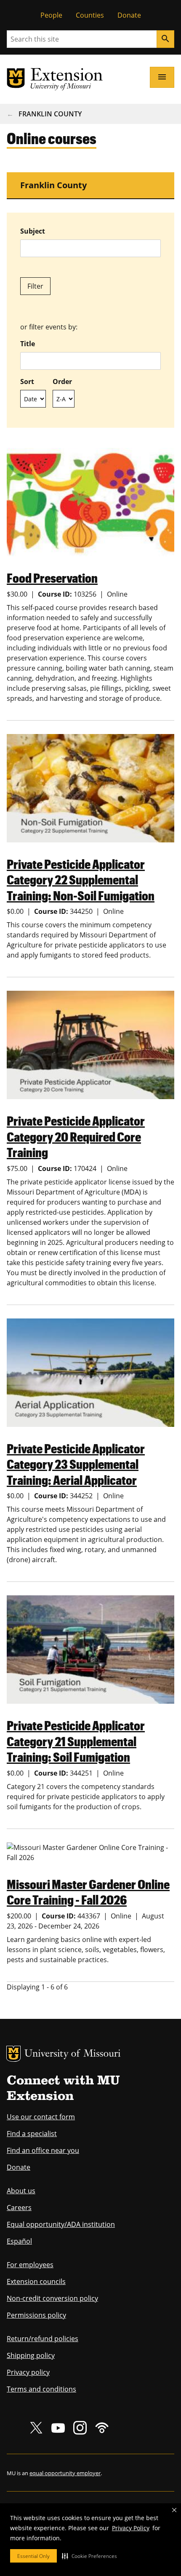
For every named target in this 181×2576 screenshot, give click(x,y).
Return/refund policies (43, 2339)
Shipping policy (31, 2355)
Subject (33, 231)
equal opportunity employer (65, 2473)
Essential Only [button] (33, 2556)
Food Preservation (52, 578)
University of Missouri (73, 2054)
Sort (27, 382)
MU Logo (13, 2054)
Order (62, 382)
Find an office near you (43, 2150)
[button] (89, 2556)
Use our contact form (41, 2117)
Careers (19, 2208)
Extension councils (36, 2281)
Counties (90, 15)
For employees (30, 2265)
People (51, 15)
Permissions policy (36, 2315)
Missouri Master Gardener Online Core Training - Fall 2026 (88, 1892)
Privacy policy (28, 2372)
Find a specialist (32, 2134)
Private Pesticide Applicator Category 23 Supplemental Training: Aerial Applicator (76, 1464)
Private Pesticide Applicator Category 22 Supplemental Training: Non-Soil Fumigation (81, 879)
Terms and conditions (41, 2389)
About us (21, 2191)
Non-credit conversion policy (52, 2298)
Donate (129, 15)
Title (28, 344)
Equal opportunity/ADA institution (61, 2224)
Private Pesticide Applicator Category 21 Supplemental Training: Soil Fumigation (76, 1741)
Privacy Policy (131, 2528)
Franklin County (50, 114)
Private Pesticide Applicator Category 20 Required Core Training (76, 1136)
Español (19, 2241)
